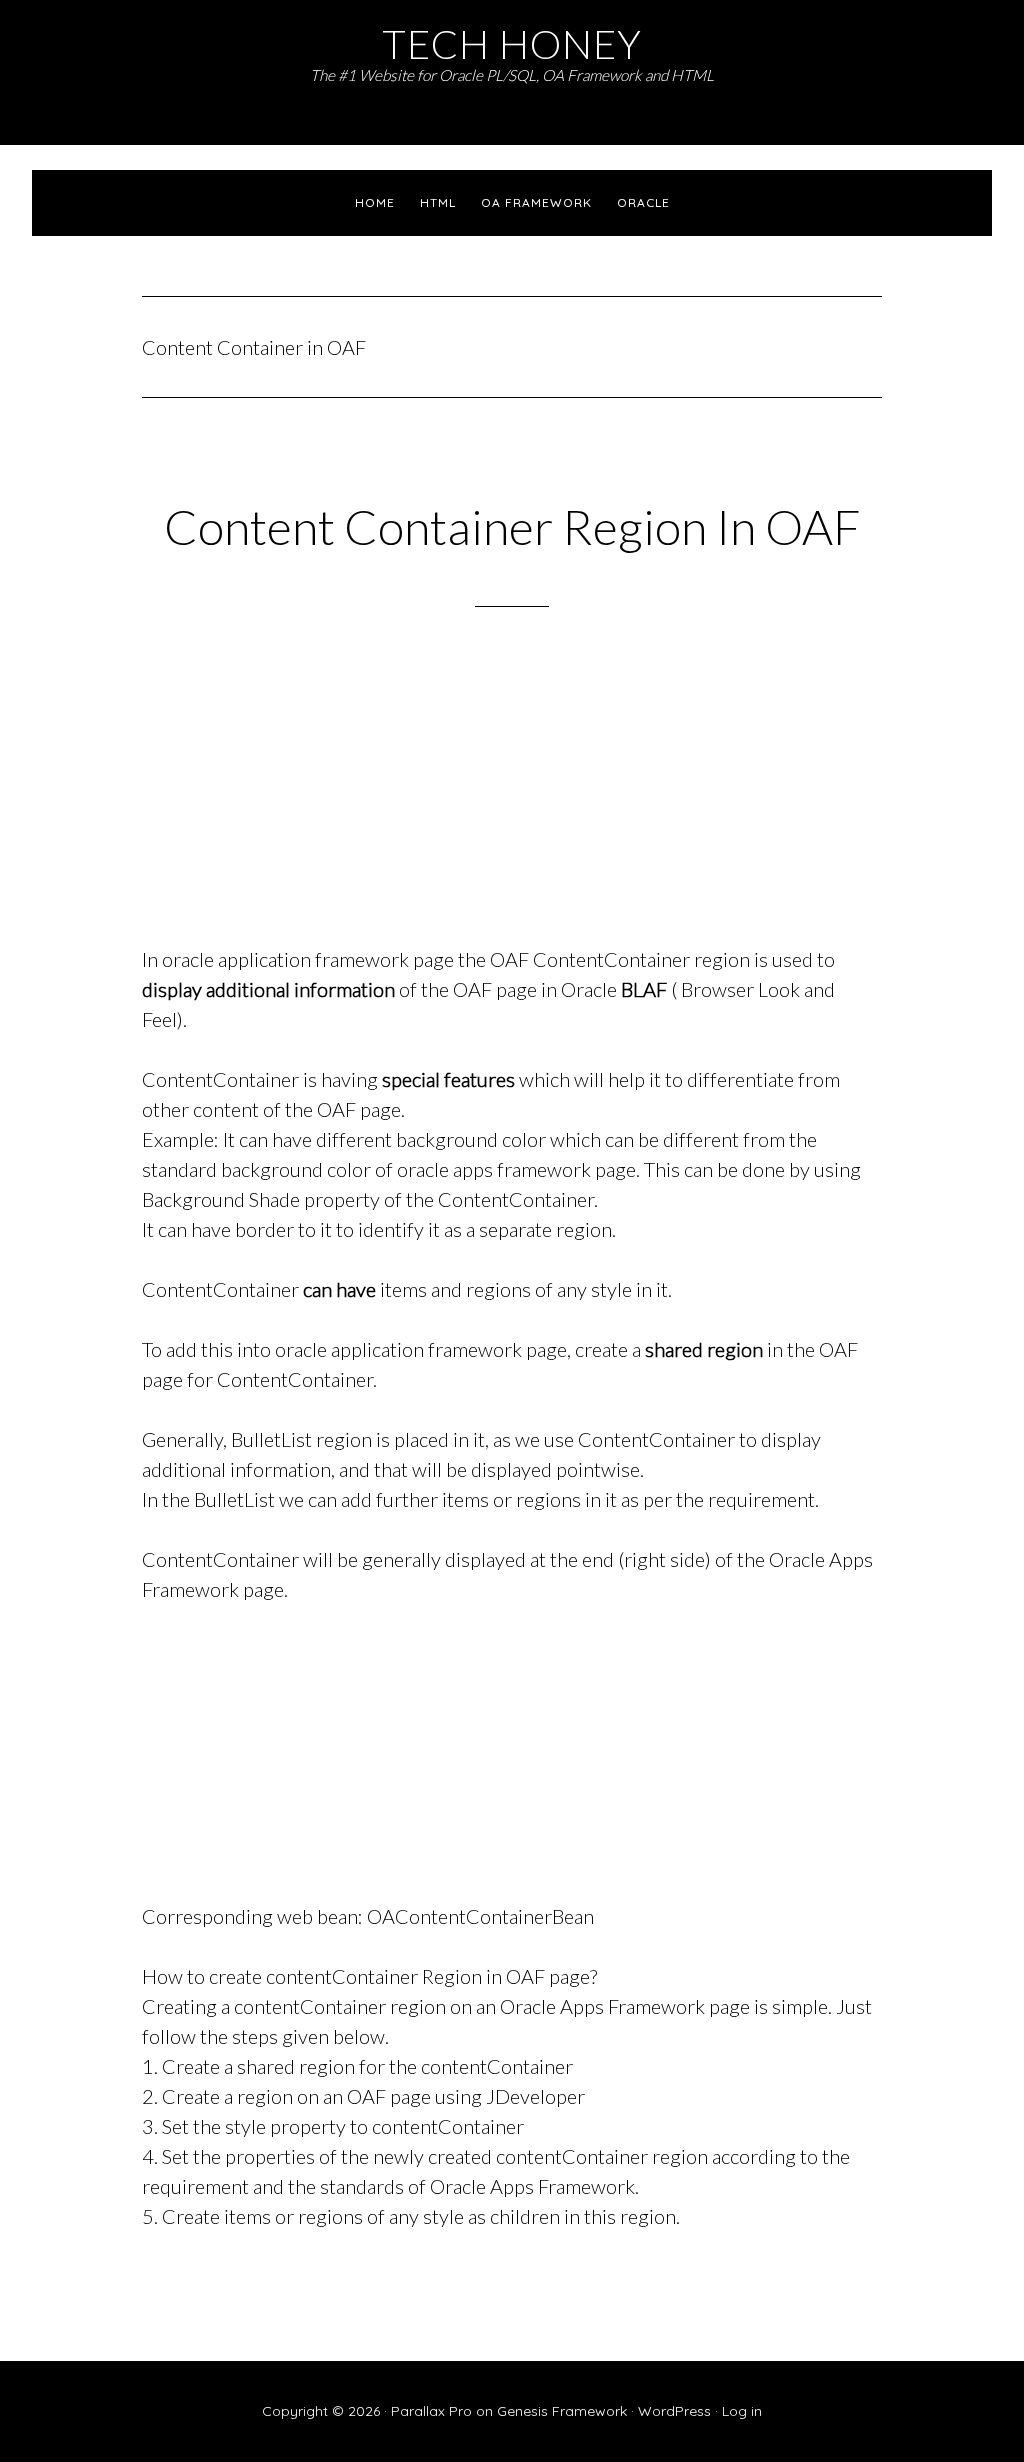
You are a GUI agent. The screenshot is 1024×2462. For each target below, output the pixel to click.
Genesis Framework (562, 2411)
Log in (742, 2411)
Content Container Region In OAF (512, 526)
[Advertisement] (512, 802)
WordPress (674, 2411)
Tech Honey (512, 43)
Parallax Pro (431, 2411)
